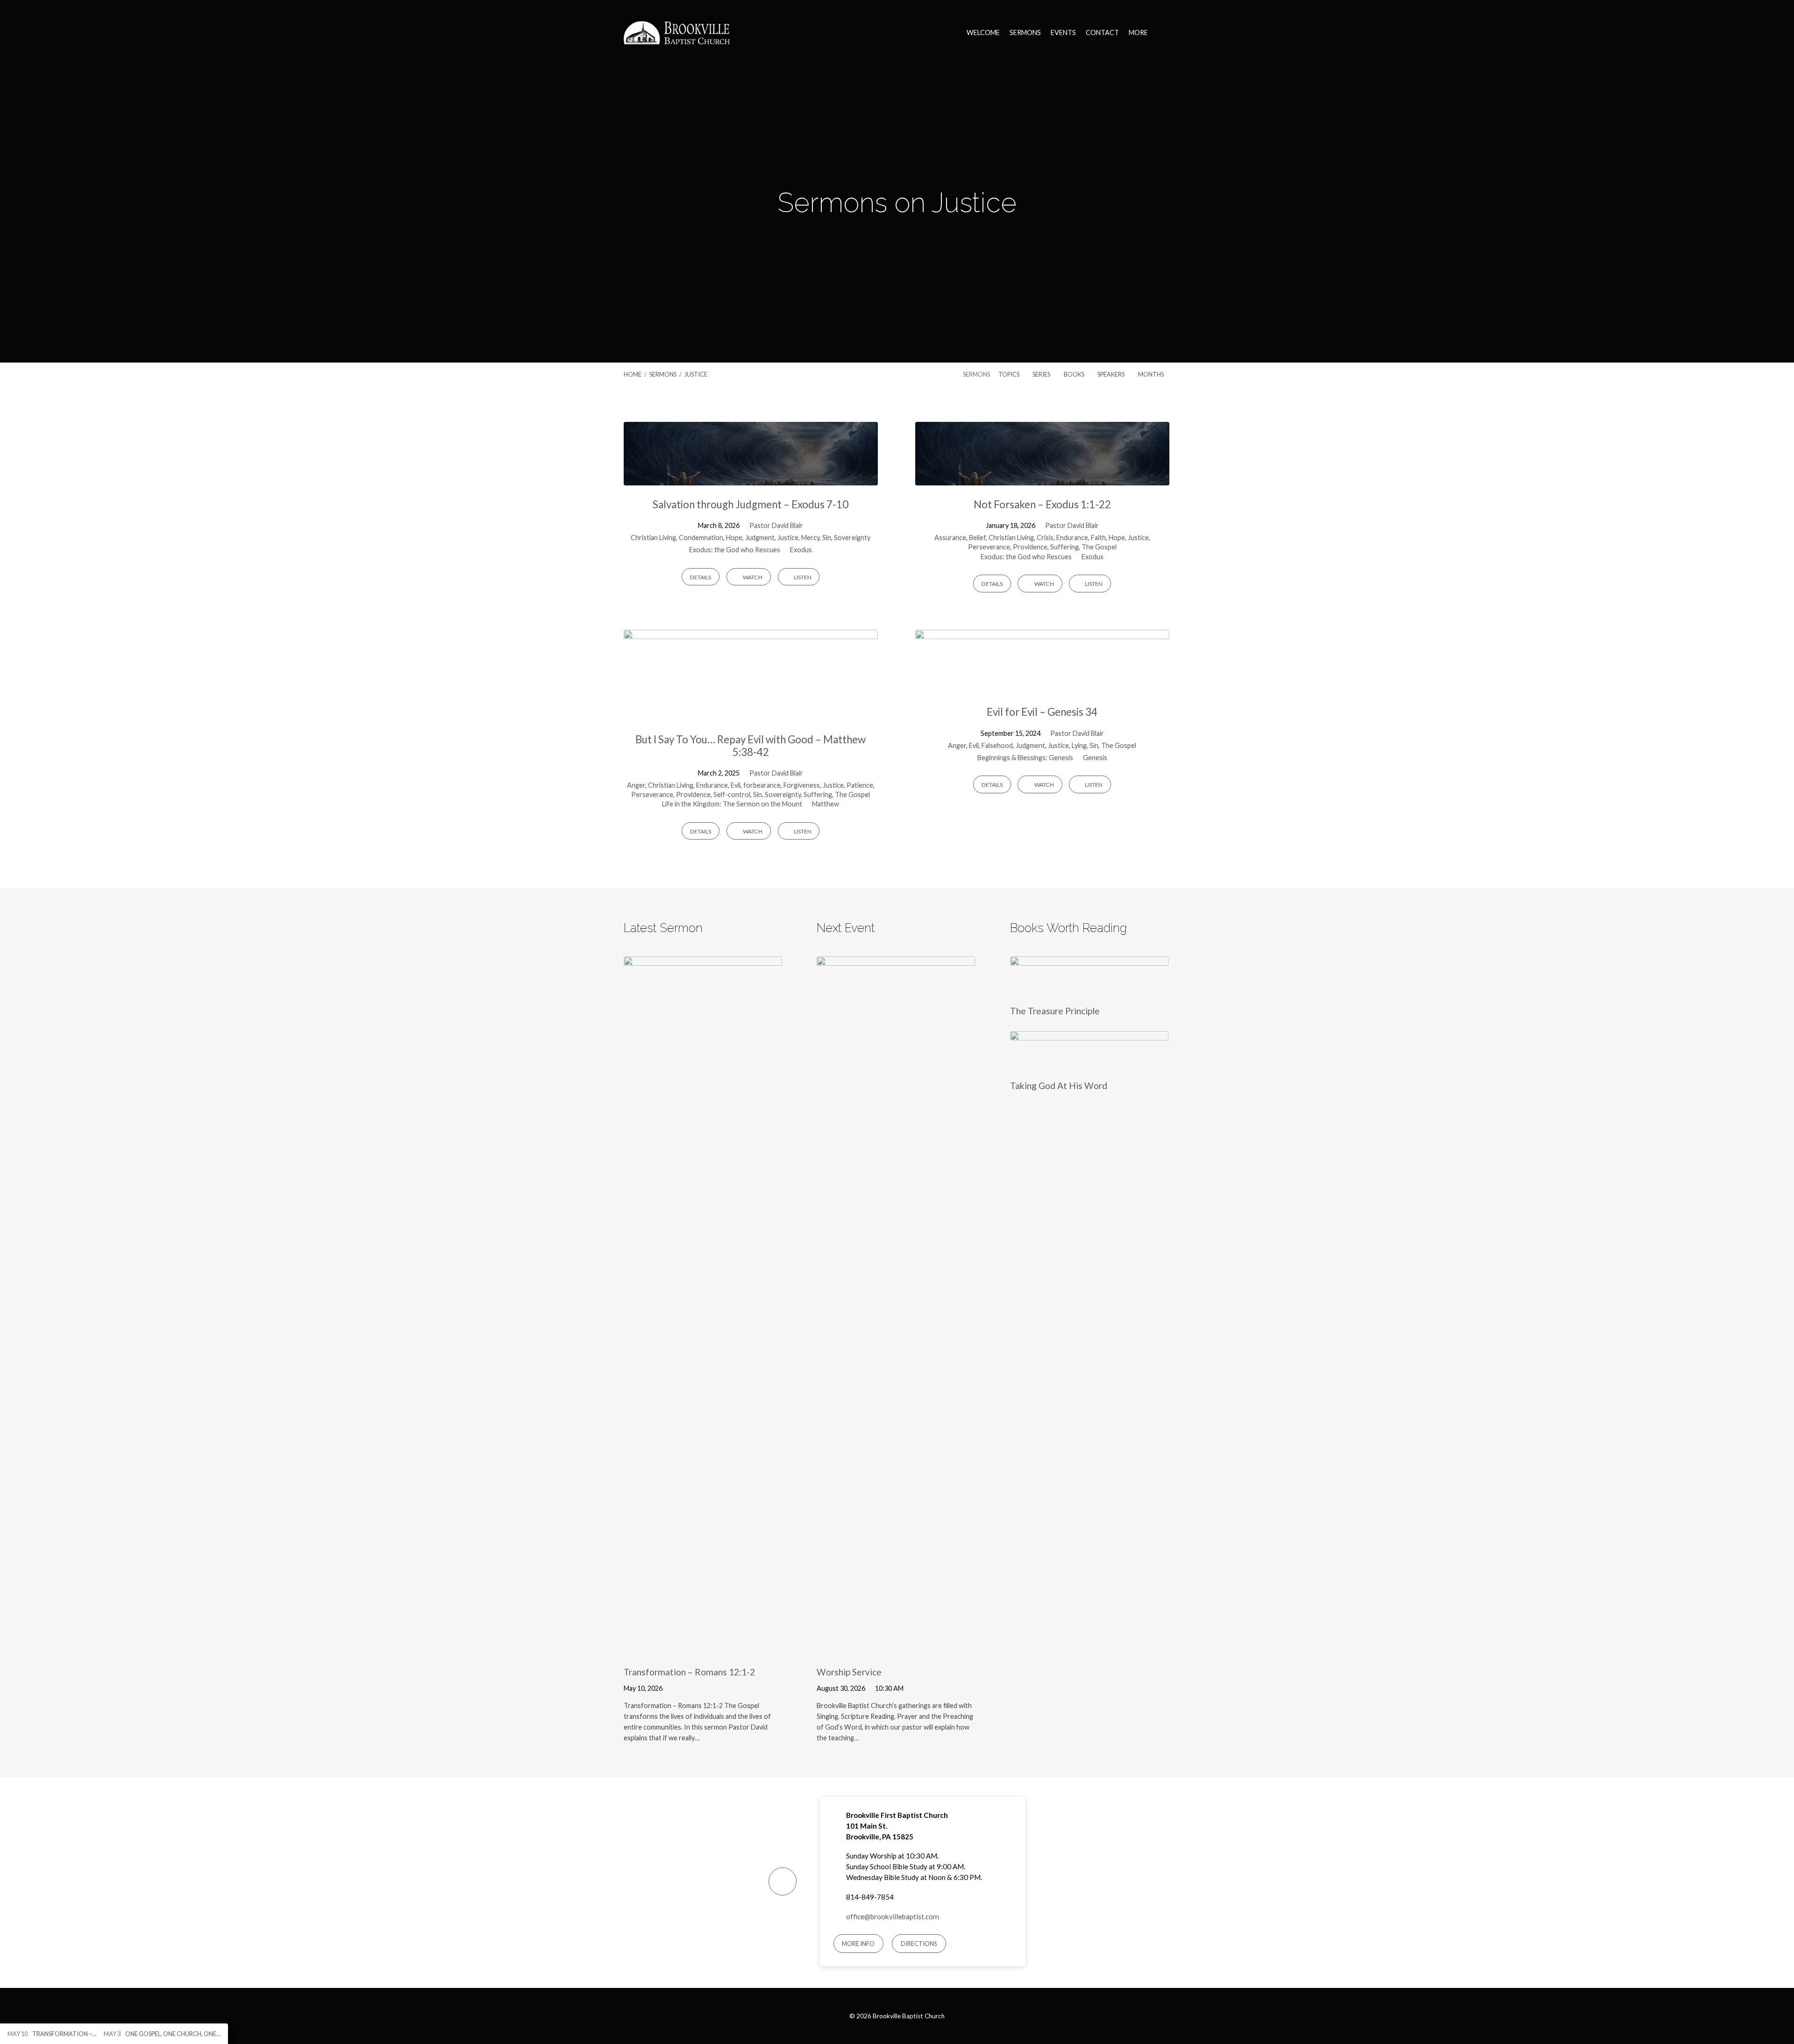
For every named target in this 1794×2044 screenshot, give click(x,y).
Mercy (810, 538)
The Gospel (1099, 547)
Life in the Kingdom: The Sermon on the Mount (732, 804)
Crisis (1045, 538)
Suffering (1064, 547)
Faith (1098, 538)
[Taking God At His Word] (1089, 1064)
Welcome (983, 33)
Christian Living (653, 538)
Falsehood (997, 745)
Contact (1102, 33)
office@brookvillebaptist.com (893, 1916)
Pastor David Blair (776, 525)
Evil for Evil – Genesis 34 (1042, 712)
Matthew (826, 804)
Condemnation (701, 538)
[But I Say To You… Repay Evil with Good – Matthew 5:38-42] (751, 713)
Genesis (1095, 758)
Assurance (950, 538)
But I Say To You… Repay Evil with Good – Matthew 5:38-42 (751, 746)
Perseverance (989, 547)
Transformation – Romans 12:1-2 (689, 1672)
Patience (860, 785)
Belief (977, 538)
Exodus (801, 550)
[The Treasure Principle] (1089, 989)
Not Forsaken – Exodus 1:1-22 (1042, 504)
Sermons (1025, 33)
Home (633, 374)
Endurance (1072, 538)
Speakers (1111, 374)
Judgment (760, 538)
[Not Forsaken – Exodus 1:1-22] (1042, 478)
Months (1151, 374)
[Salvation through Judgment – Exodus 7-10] (751, 478)
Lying (1079, 745)
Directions (919, 1944)
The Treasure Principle (1055, 1011)
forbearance (762, 785)
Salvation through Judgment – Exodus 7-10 (751, 504)
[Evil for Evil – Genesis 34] (1042, 686)
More (1138, 33)
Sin (827, 538)
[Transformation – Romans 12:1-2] (703, 1650)
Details (701, 577)
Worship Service (849, 1672)
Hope (734, 538)
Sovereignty (852, 538)
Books (1075, 374)
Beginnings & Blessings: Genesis (1025, 758)
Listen (802, 577)
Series (1042, 374)
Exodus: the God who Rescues (735, 550)
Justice (696, 374)
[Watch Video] (675, 1688)
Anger (636, 785)
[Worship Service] (896, 1650)
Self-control (732, 794)
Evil (736, 785)
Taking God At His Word (1059, 1086)
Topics (1009, 374)
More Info (858, 1944)
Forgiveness (802, 785)
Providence (1030, 547)
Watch (752, 577)
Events (1063, 33)
